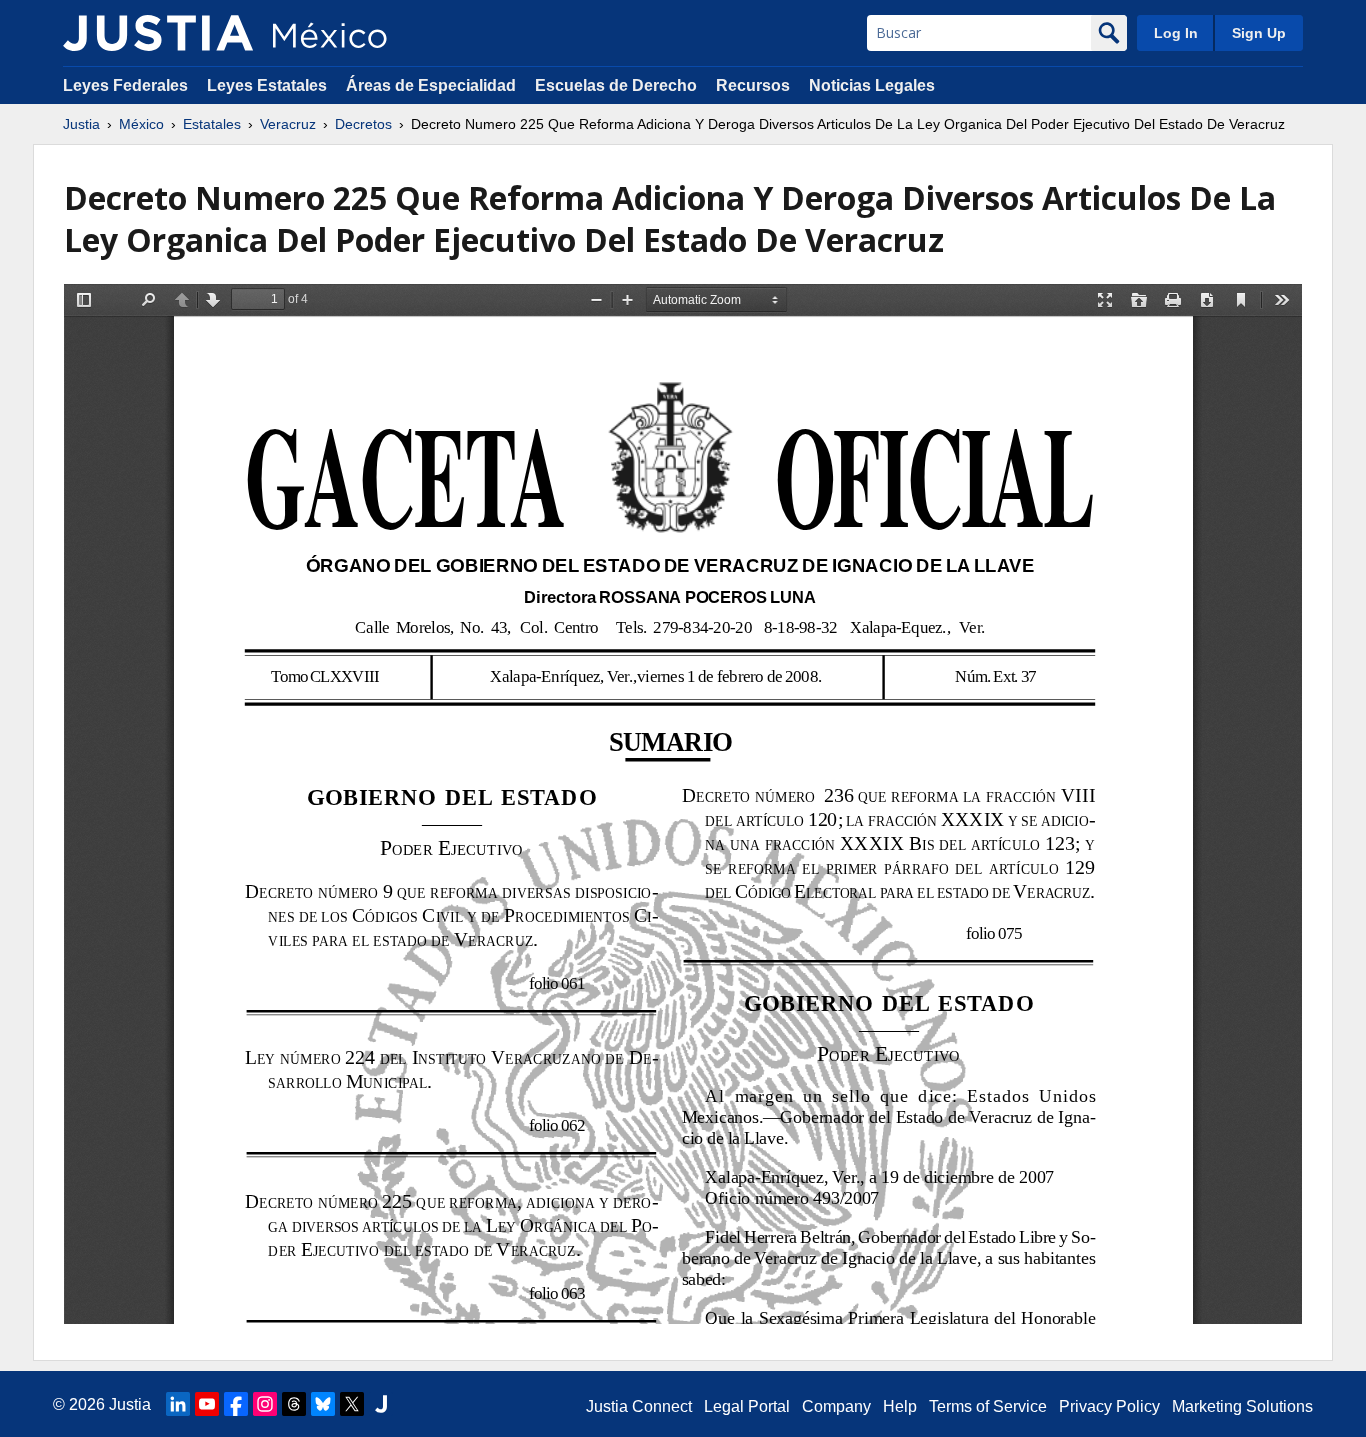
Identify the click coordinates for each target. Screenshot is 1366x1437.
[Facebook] (236, 1404)
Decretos (363, 124)
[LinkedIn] (178, 1404)
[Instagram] (265, 1404)
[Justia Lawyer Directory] (381, 1404)
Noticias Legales (872, 85)
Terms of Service (988, 1406)
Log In (1176, 33)
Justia (81, 124)
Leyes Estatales (267, 85)
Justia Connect (639, 1406)
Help (900, 1406)
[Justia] (158, 33)
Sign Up (1259, 33)
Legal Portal (747, 1406)
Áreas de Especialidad (431, 85)
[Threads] (294, 1404)
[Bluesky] (323, 1404)
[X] (352, 1404)
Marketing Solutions (1242, 1406)
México (141, 124)
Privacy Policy (1109, 1406)
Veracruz (288, 124)
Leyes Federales (125, 85)
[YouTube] (207, 1404)
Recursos (753, 85)
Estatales (212, 124)
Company (836, 1406)
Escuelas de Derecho (616, 85)
